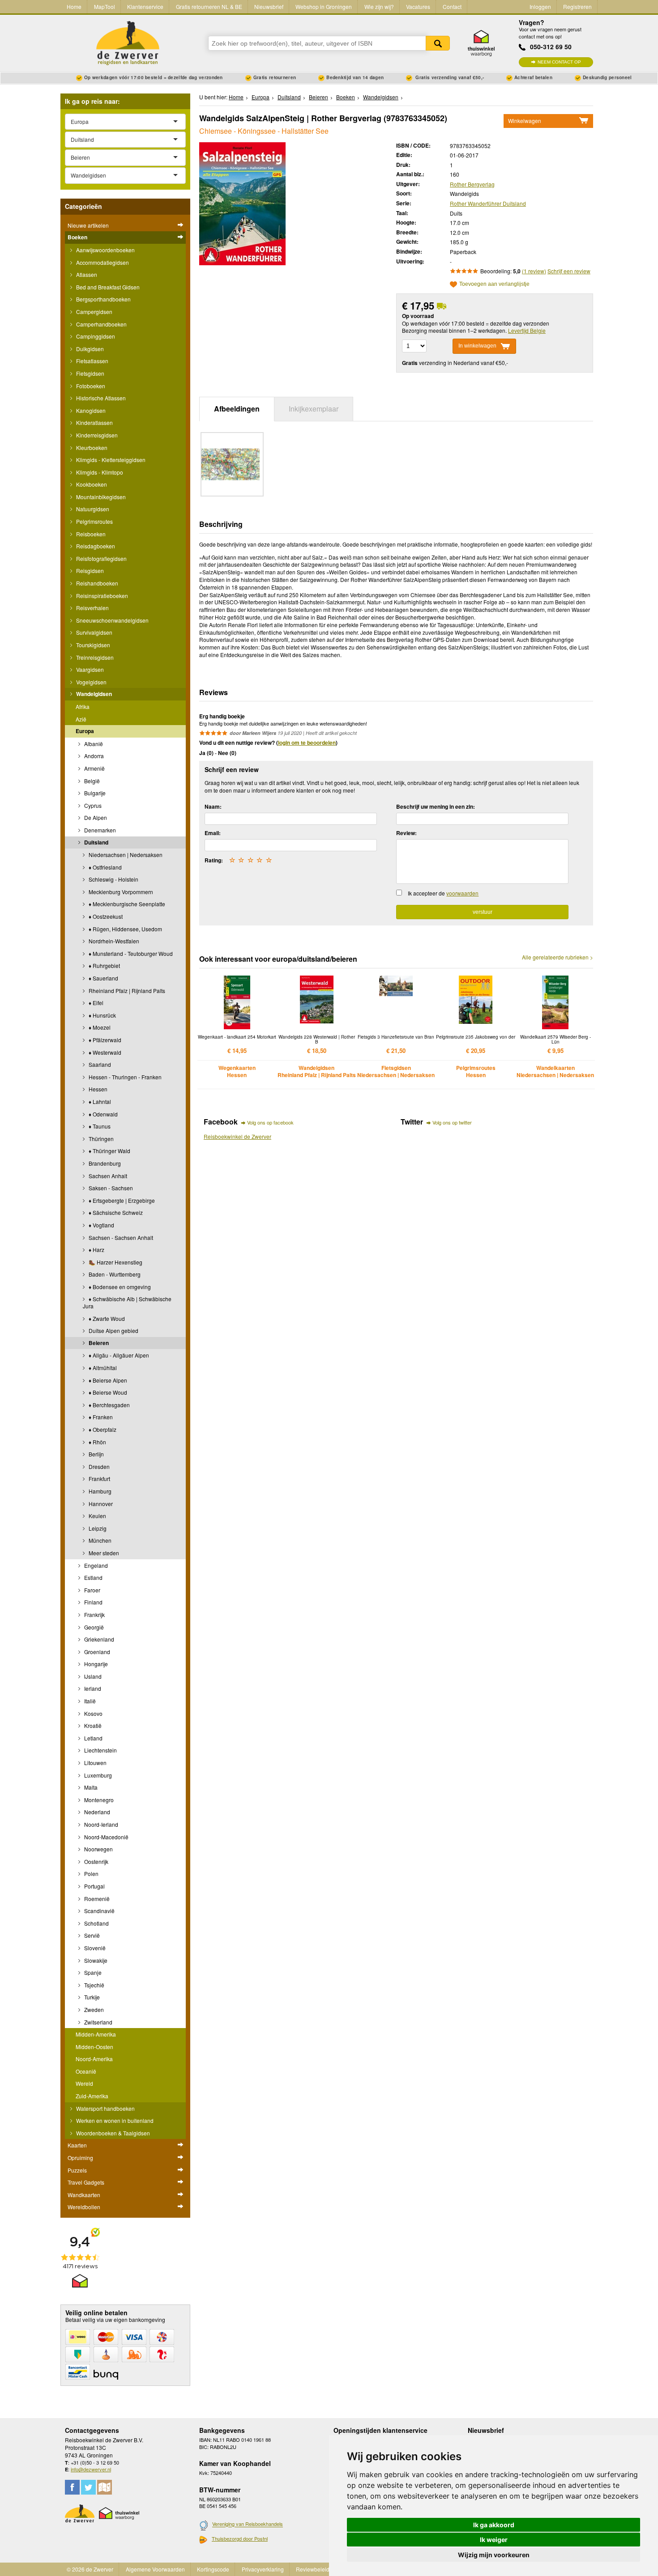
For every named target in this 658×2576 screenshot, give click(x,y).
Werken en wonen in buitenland (114, 2120)
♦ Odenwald (103, 1114)
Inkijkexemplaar (314, 409)
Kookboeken (91, 484)
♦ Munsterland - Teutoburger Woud (130, 953)
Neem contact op (559, 62)
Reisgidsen (89, 571)
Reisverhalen (92, 608)
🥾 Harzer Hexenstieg (115, 1262)
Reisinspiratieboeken (101, 596)
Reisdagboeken (95, 546)
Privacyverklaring (263, 2569)
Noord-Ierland (100, 1824)
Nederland (96, 1812)
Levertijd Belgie (527, 330)
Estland (93, 1577)
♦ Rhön (97, 1442)
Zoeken (438, 43)
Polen (91, 1874)
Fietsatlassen (92, 361)
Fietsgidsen (90, 373)
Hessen (97, 1089)
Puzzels (77, 2170)
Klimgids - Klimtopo (99, 472)
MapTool (105, 6)
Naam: (213, 806)
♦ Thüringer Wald (109, 1151)
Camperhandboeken (101, 324)
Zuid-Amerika (92, 2096)
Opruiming (80, 2158)
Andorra (93, 756)
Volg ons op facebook (270, 1122)
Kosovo (93, 1713)
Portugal (94, 1886)
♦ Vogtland (101, 1225)
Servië (91, 1935)
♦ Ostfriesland (105, 867)
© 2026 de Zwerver (90, 2569)
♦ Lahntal (99, 1101)
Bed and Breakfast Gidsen (107, 287)
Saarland (99, 1064)
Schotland (96, 1923)
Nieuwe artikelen (88, 225)
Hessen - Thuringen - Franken (124, 1077)
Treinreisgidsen (94, 657)
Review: (406, 833)
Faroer (92, 1590)
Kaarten (77, 2145)
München (99, 1540)
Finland (93, 1602)
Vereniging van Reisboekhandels (248, 2524)
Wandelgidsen (93, 694)
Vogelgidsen (91, 682)
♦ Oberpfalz (102, 1429)
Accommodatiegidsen (102, 262)
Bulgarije (94, 793)
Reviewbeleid (313, 2569)
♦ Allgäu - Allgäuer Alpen (118, 1355)
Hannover (100, 1504)
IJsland (92, 1676)
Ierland (92, 1688)
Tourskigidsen (92, 645)
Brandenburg (104, 1163)
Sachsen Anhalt (107, 1176)
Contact (452, 6)
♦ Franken (100, 1417)
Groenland (96, 1652)
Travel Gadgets (86, 2182)
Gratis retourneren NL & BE (209, 6)
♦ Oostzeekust (105, 916)
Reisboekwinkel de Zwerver (237, 1136)
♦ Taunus (99, 1126)
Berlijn (96, 1454)
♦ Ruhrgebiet (104, 965)
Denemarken (99, 830)
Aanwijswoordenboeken (105, 250)
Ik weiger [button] (494, 2540)
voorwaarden (462, 893)
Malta (90, 1787)
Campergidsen (94, 312)
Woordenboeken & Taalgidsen (112, 2133)
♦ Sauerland (103, 978)
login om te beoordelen (307, 743)
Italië (89, 1701)
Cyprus (92, 805)
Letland (93, 1738)
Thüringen (100, 1139)
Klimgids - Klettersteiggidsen (110, 460)
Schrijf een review (569, 271)
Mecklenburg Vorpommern (120, 892)
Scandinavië (99, 1911)
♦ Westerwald (104, 1052)
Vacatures (418, 6)
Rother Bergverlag (472, 184)
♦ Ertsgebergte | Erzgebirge (121, 1200)
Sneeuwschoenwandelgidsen (112, 620)
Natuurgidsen (92, 509)
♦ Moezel (99, 1027)
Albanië (93, 744)
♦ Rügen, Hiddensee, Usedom (125, 929)
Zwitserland (98, 2022)
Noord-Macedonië (106, 1837)
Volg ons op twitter (452, 1122)
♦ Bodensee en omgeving (119, 1287)
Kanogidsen (90, 410)
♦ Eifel (95, 1003)
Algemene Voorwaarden (155, 2569)
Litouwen (95, 1763)
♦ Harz (96, 1250)
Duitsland (96, 842)
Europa (85, 731)
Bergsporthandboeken (103, 299)
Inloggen (540, 6)
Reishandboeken (96, 583)
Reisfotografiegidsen (101, 558)
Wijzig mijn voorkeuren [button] (494, 2555)
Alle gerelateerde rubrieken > (558, 957)
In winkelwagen (477, 346)
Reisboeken (90, 534)
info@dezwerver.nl (91, 2469)
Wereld (84, 2083)
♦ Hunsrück (102, 1015)
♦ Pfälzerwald (104, 1040)
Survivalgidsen (94, 632)
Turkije (91, 1997)
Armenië (94, 768)
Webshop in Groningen (324, 6)
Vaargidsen (89, 669)
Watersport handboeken (105, 2108)
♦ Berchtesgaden (109, 1405)
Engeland (95, 1565)
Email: (213, 833)
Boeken (77, 237)
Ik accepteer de (443, 893)
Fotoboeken (90, 386)
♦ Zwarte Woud (106, 1318)
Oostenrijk (96, 1861)
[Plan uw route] (105, 2487)
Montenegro (98, 1800)
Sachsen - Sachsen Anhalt (120, 1237)
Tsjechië (94, 1985)
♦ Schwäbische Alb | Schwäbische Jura (127, 1302)
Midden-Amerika (96, 2034)
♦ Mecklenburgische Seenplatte (126, 904)
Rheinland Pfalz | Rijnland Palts (126, 991)
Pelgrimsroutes (94, 521)
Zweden (93, 2009)
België (91, 781)
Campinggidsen (95, 336)
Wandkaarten (84, 2195)
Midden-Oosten (94, 2047)
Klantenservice (145, 6)
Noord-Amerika (94, 2059)
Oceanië (86, 2071)
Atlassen (86, 274)
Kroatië (92, 1725)
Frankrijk (94, 1615)
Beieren (98, 1343)
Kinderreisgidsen (96, 435)
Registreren (577, 6)
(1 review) (534, 271)
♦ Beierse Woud (107, 1392)
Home (74, 6)
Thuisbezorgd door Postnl (240, 2538)
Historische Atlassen (100, 398)
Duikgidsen (89, 349)
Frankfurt (99, 1479)
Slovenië (94, 1948)
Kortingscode (213, 2569)
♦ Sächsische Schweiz (115, 1212)
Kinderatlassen (94, 422)
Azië (81, 719)
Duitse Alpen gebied (113, 1330)
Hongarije (95, 1664)
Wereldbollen (84, 2207)
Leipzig (97, 1528)
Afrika (83, 707)
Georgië (93, 1627)
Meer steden (103, 1553)
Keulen (97, 1516)
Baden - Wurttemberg (114, 1274)
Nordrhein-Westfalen (113, 941)
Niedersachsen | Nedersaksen (125, 855)
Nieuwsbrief (269, 6)
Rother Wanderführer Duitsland (488, 203)
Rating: (214, 860)
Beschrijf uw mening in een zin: (436, 806)
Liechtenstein (100, 1750)
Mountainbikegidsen (100, 497)
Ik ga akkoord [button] (494, 2525)
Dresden (98, 1466)
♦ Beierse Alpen (107, 1380)
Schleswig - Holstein (113, 879)
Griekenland (98, 1639)
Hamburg (99, 1491)
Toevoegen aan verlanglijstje (494, 284)
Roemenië (96, 1899)
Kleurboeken (91, 448)
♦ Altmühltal (102, 1368)
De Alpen (95, 817)
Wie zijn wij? (379, 6)
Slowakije (95, 1960)
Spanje (92, 1972)
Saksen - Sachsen (110, 1188)
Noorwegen (98, 1849)
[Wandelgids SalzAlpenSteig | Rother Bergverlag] (242, 202)
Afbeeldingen (237, 409)
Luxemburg (97, 1775)
